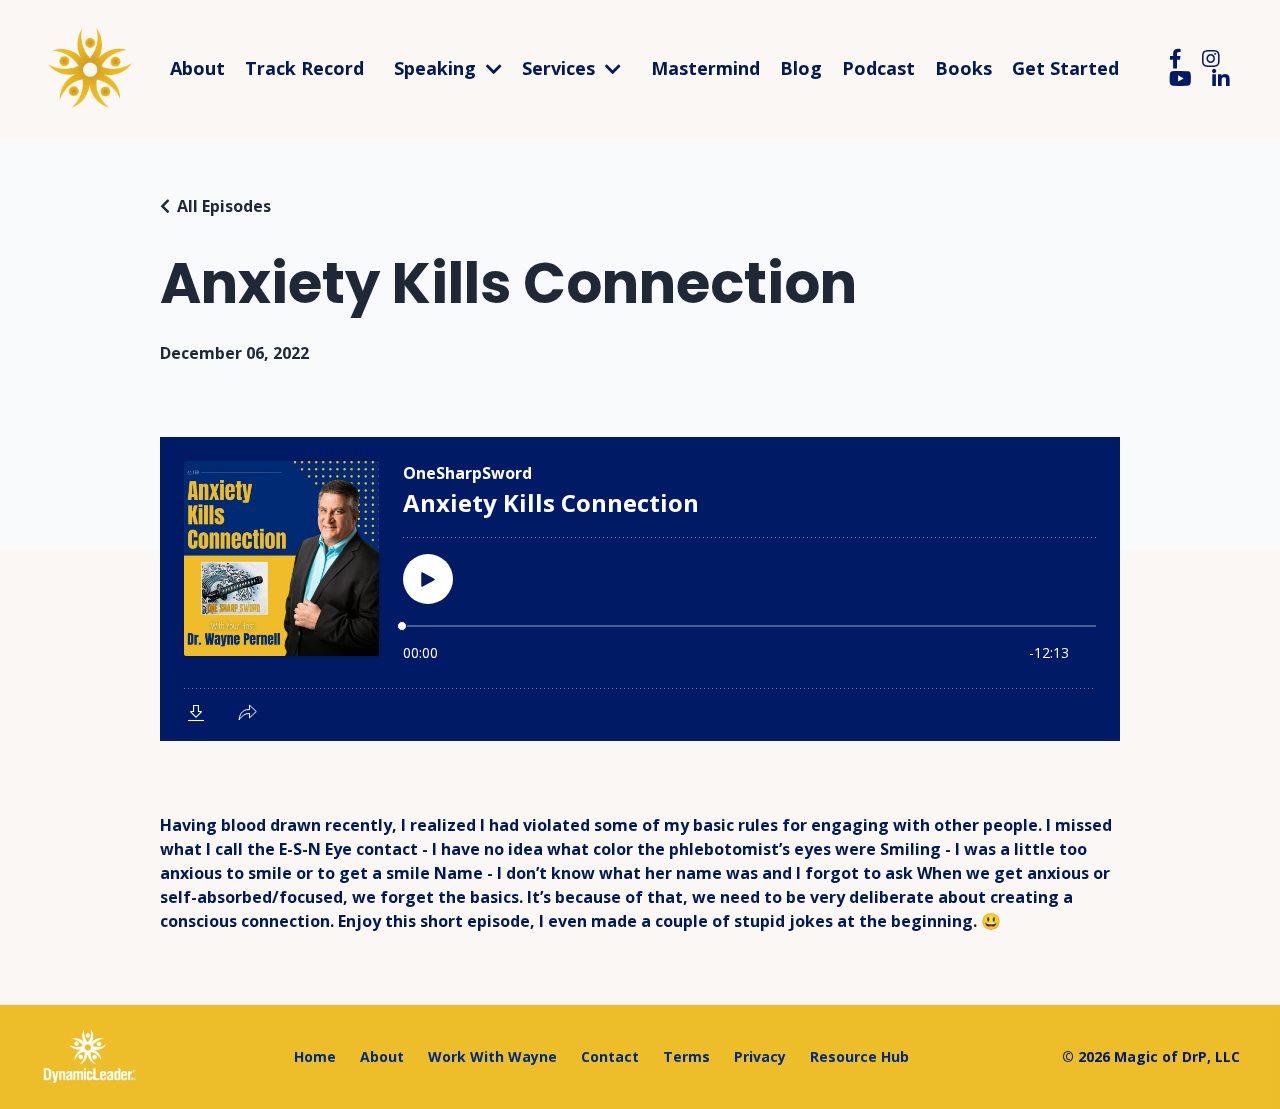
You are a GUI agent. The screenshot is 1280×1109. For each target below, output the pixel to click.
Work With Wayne (492, 1056)
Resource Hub (859, 1056)
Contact (610, 1056)
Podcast (878, 69)
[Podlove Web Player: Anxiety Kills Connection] (640, 589)
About (197, 69)
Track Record (304, 69)
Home (315, 1056)
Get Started (1065, 69)
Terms (686, 1056)
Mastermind (705, 69)
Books (963, 69)
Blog (801, 69)
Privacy (760, 1056)
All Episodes (224, 206)
